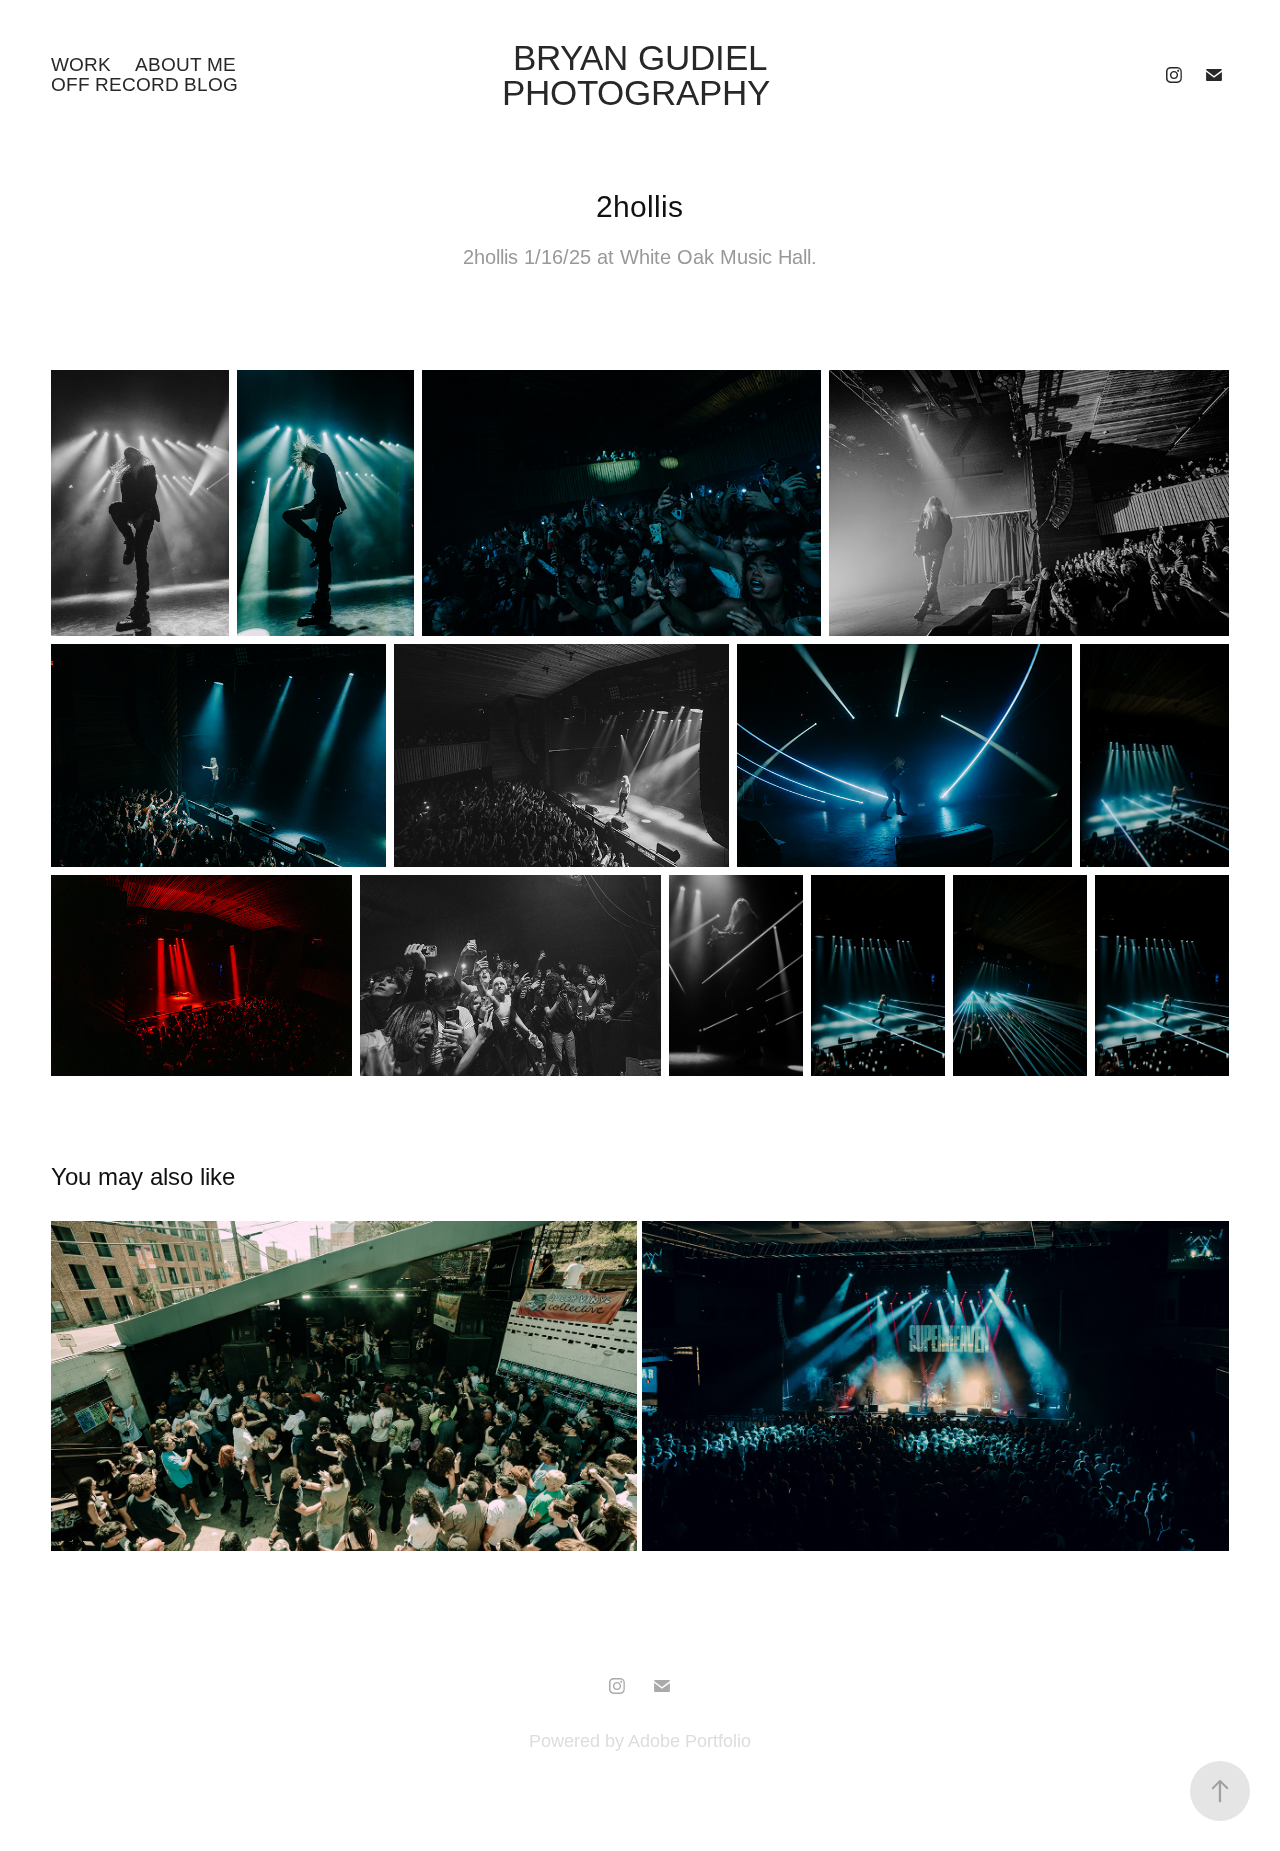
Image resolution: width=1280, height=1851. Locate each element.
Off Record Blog (144, 84)
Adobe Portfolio (689, 1741)
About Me (185, 64)
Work (81, 64)
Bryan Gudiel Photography (640, 75)
